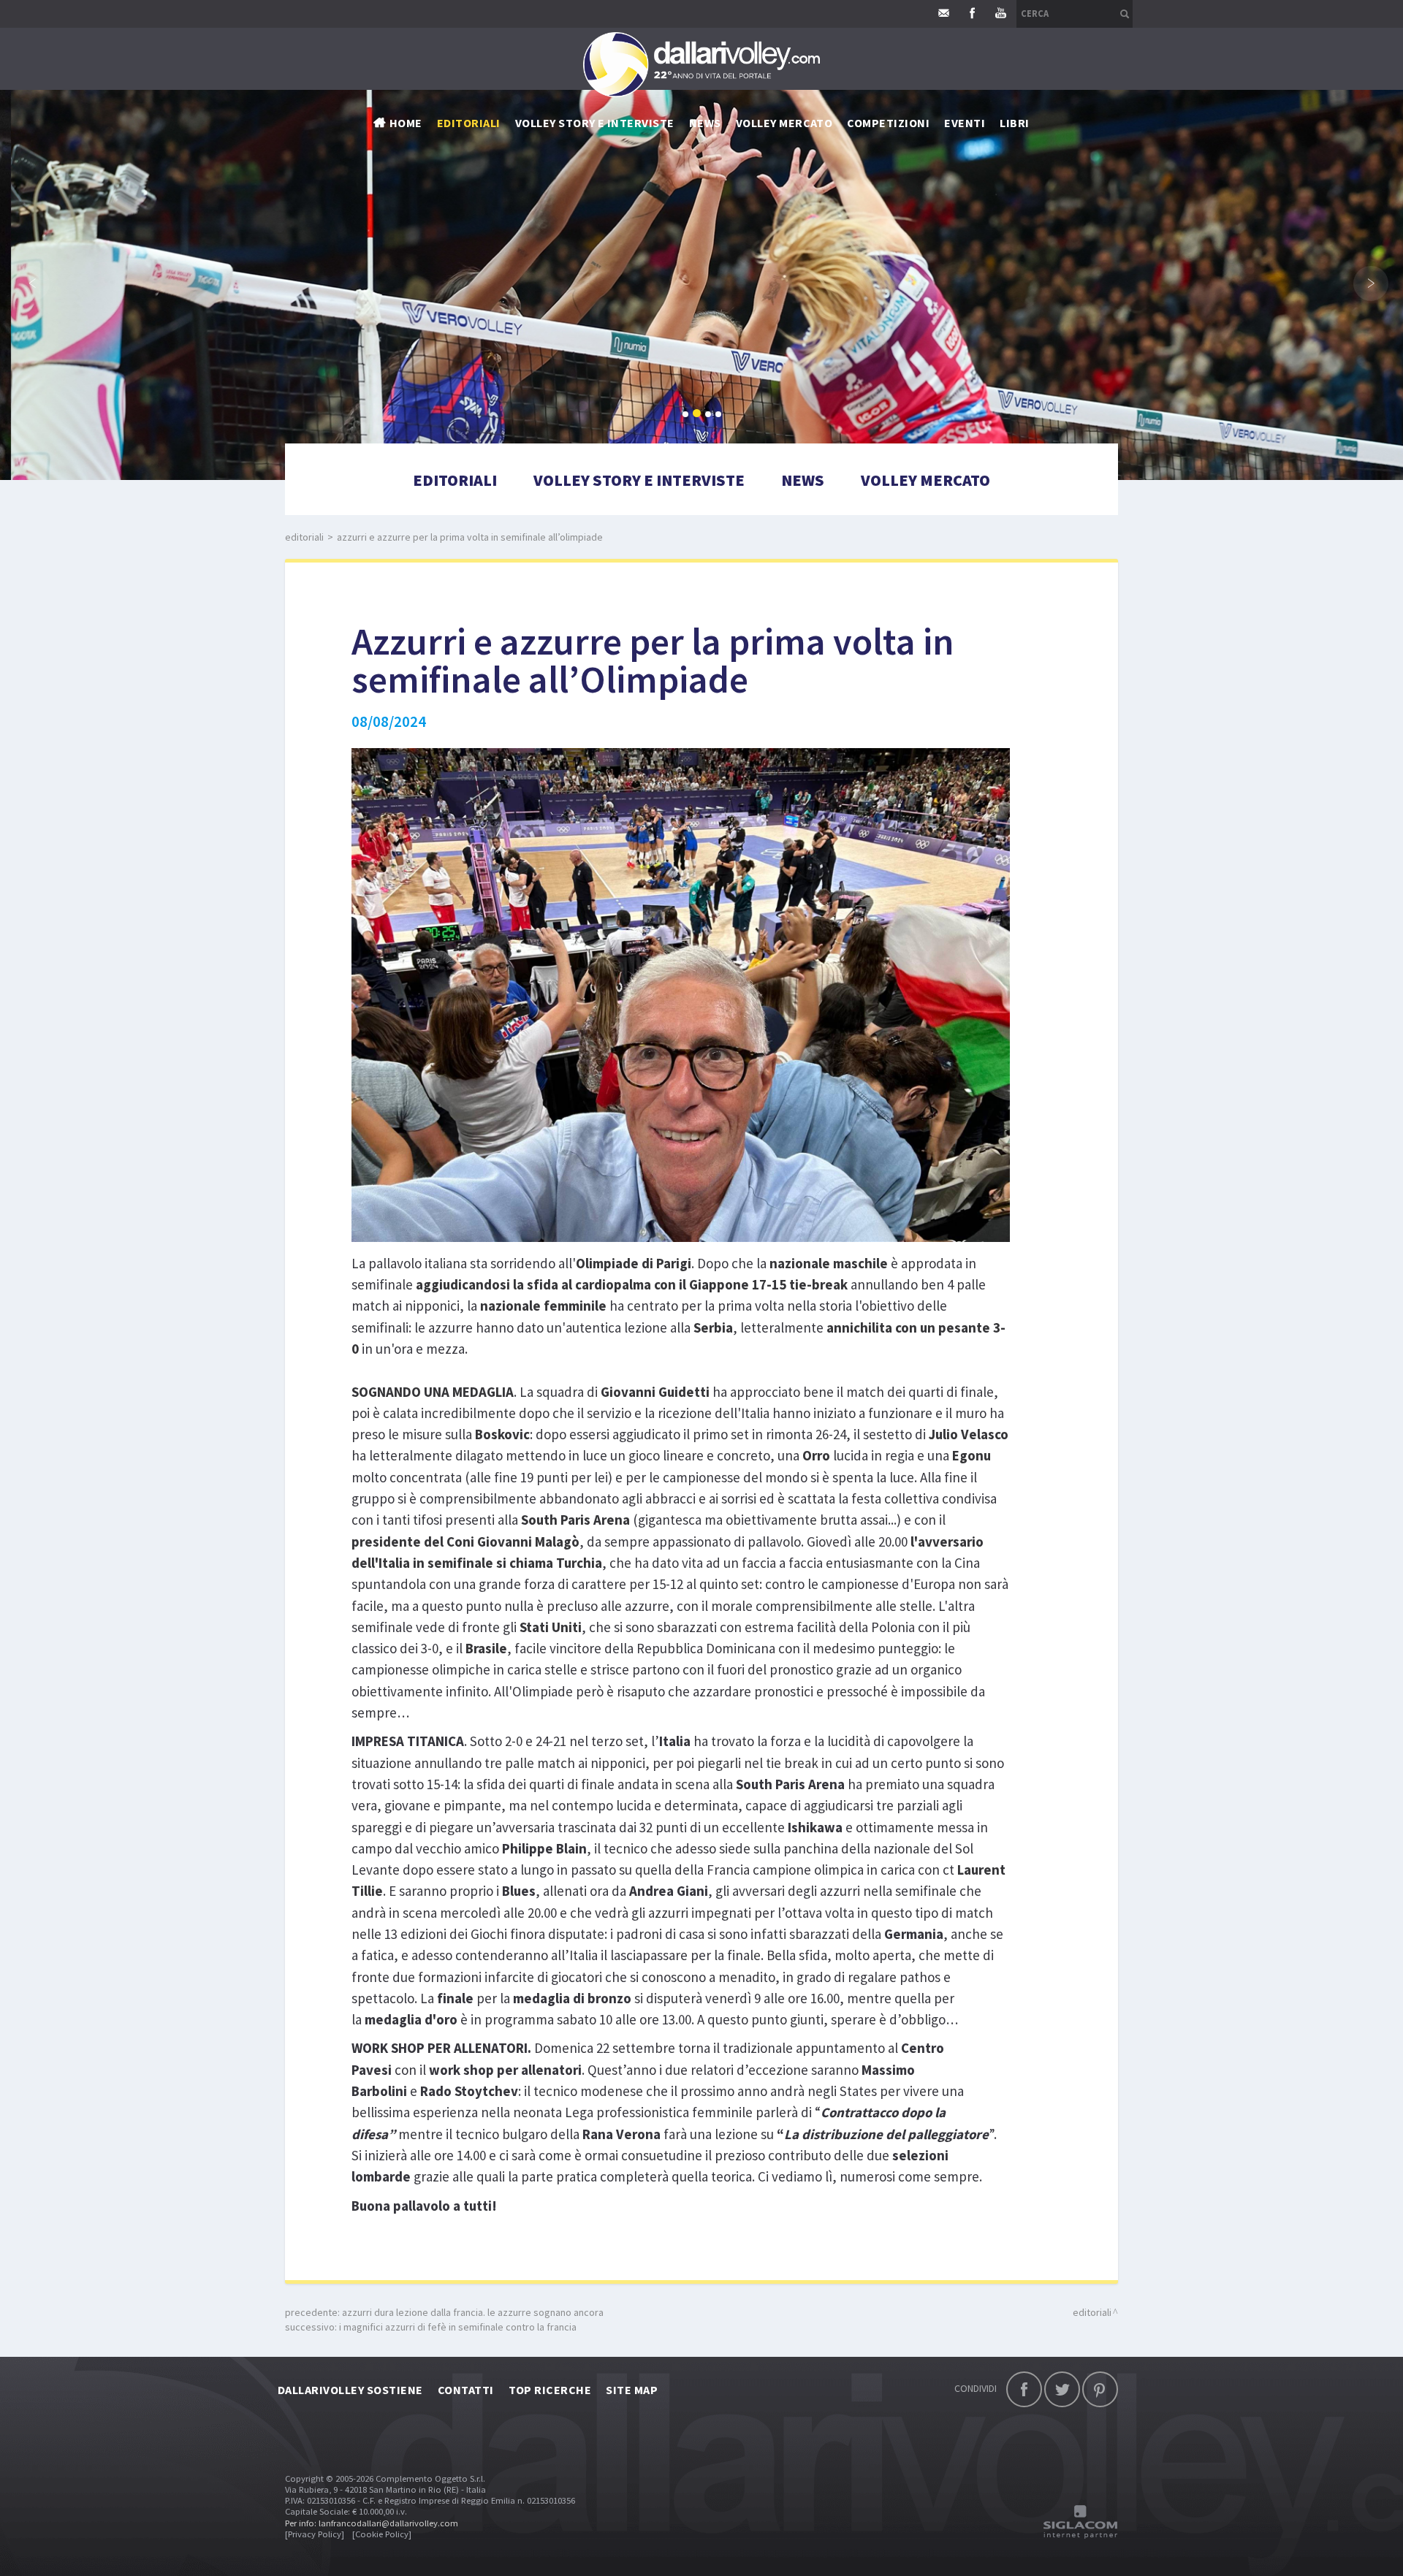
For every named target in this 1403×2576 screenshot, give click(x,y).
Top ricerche (550, 2390)
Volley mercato (784, 123)
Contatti (466, 2390)
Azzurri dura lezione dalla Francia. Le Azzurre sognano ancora (473, 2312)
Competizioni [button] (888, 123)
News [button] (705, 123)
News (803, 480)
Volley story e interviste (595, 123)
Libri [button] (1014, 123)
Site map (632, 2390)
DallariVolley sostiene (350, 2390)
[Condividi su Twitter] (1062, 2389)
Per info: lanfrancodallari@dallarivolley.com (372, 2523)
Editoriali (469, 123)
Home (406, 123)
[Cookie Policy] (382, 2534)
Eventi (965, 123)
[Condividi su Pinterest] (1100, 2389)
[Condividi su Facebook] (1024, 2389)
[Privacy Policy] (315, 2534)
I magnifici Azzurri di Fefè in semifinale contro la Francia (458, 2327)
